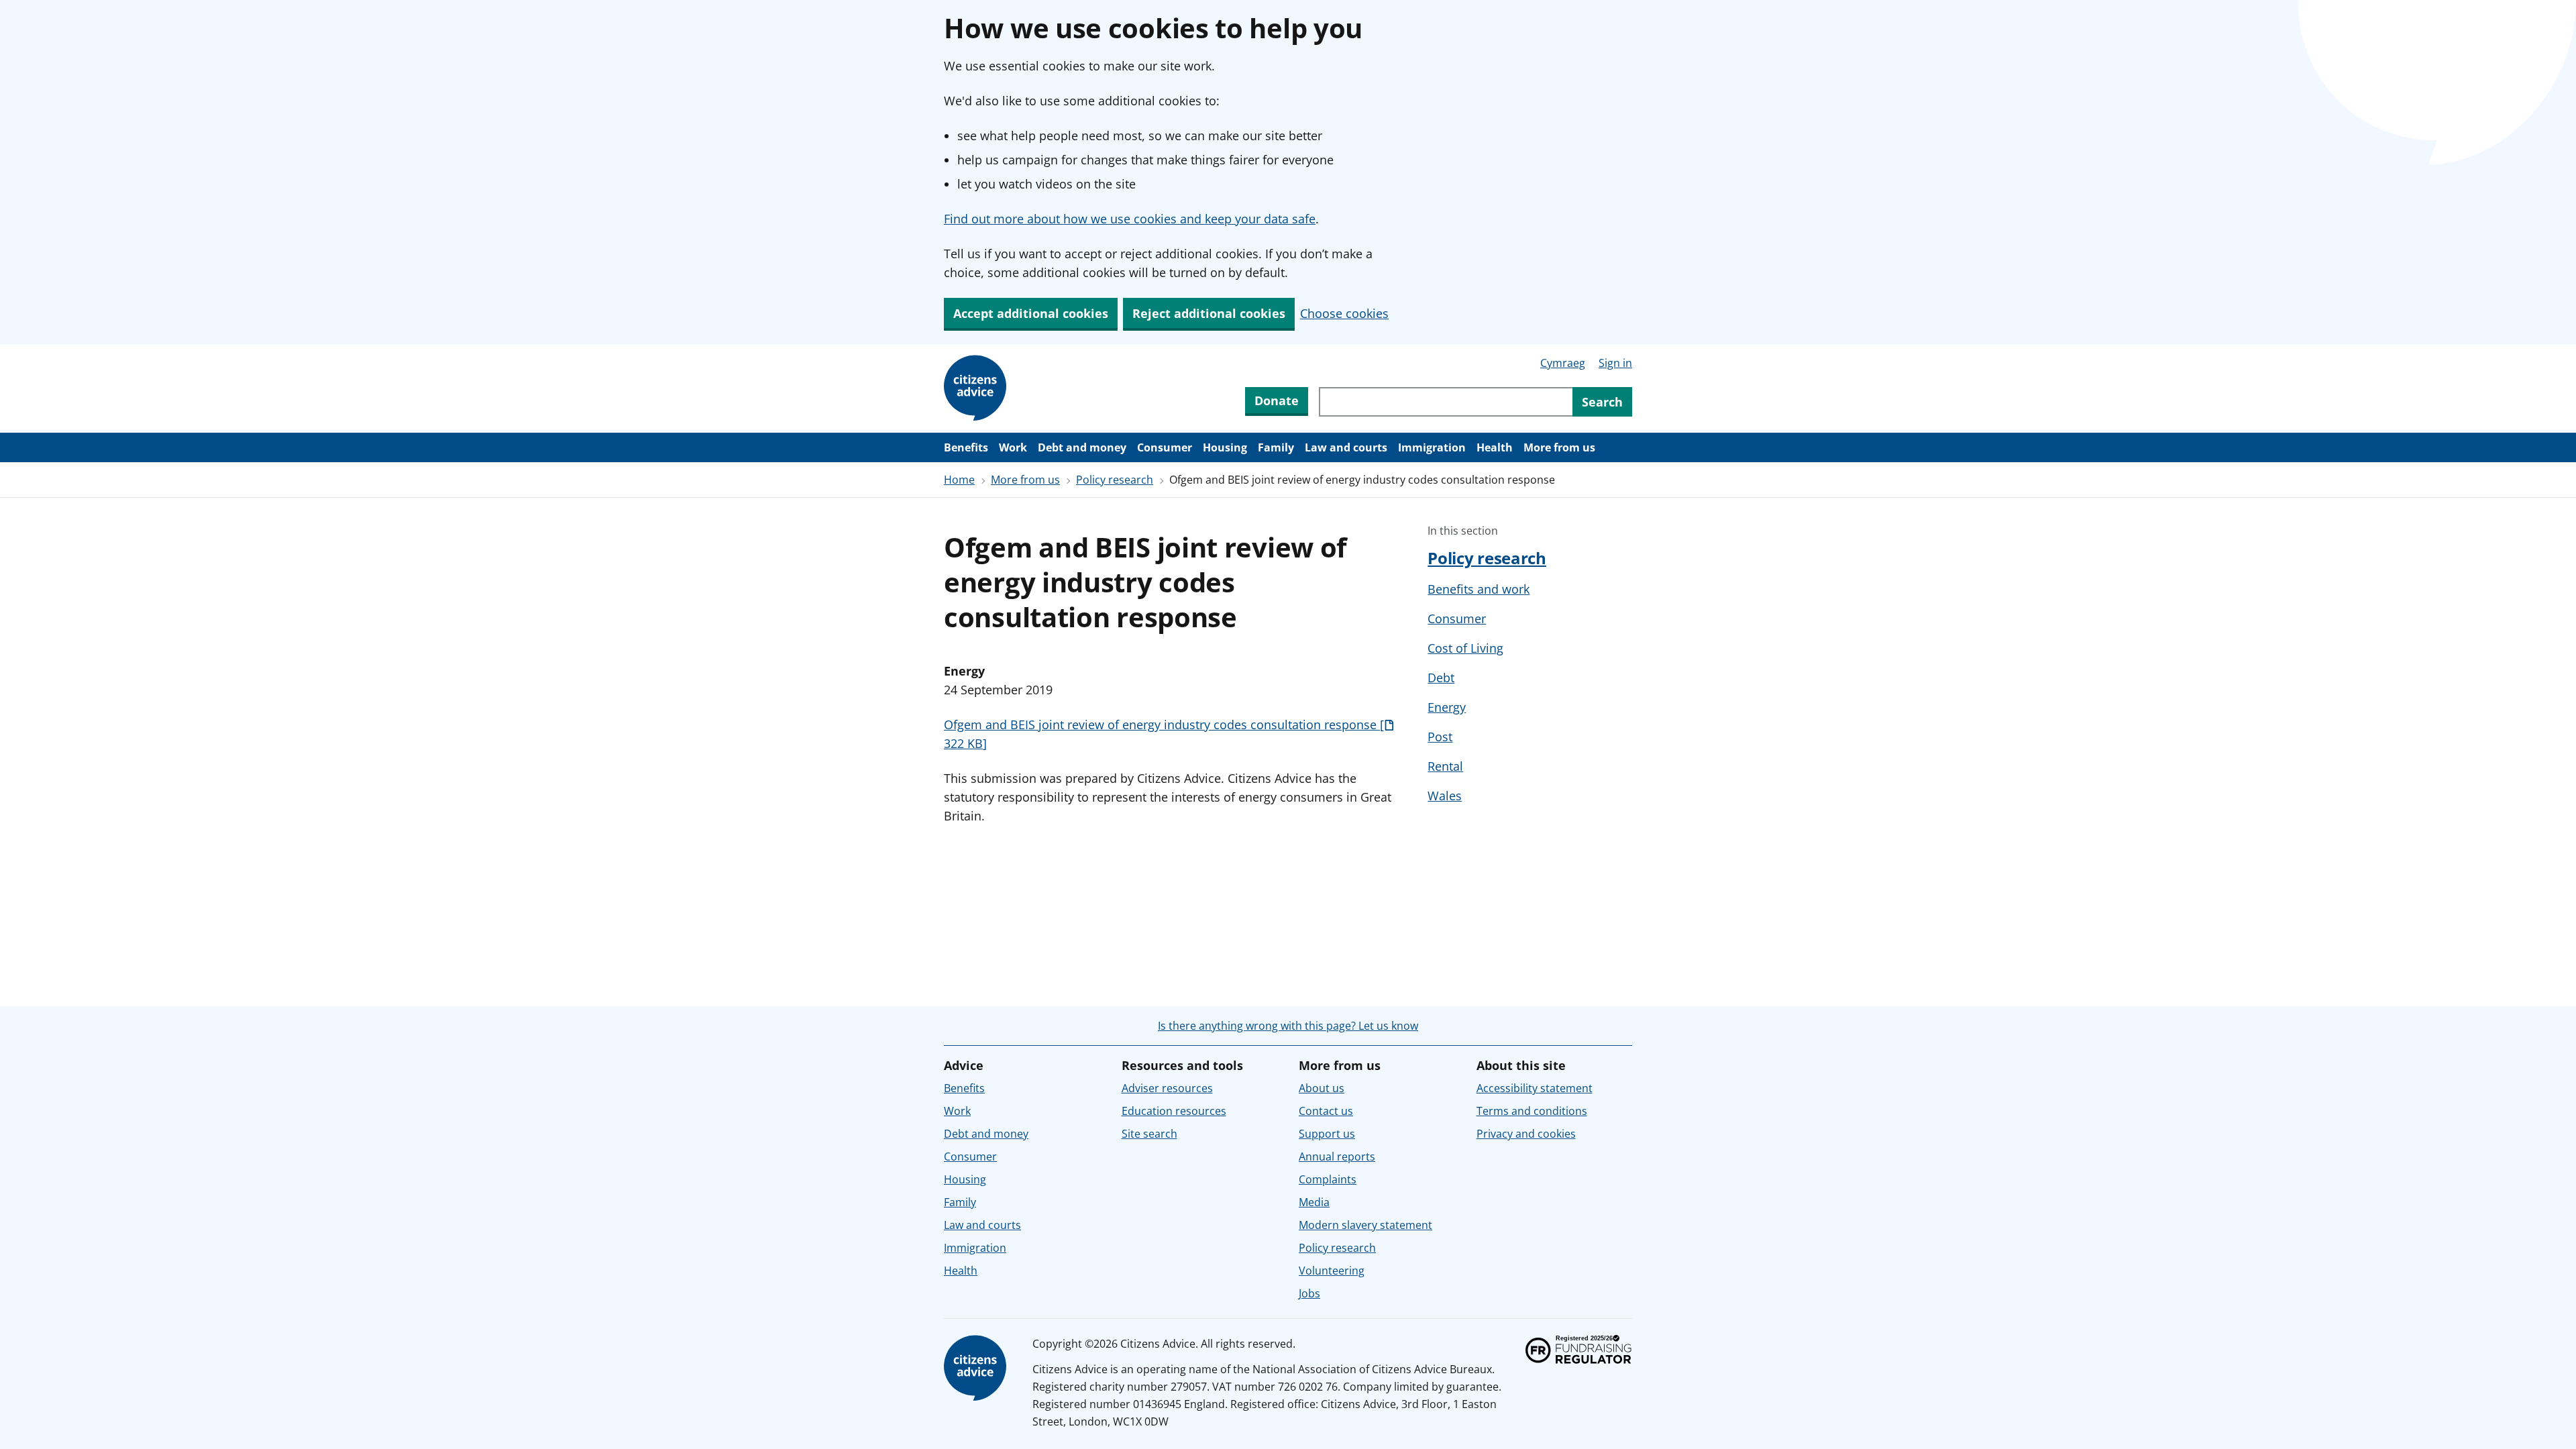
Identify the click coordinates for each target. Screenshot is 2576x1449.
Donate (1277, 400)
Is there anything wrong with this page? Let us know (1288, 1026)
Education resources (1174, 1111)
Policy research (1115, 480)
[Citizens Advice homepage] (977, 1368)
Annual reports (1337, 1157)
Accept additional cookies (1031, 313)
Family (1276, 447)
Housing (1225, 447)
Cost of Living (1465, 648)
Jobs (1309, 1293)
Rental (1445, 766)
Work (1013, 447)
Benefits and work (1479, 589)
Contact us (1326, 1111)
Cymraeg (1563, 363)
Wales (1445, 796)
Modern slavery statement (1365, 1225)
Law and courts (1346, 447)
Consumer (1165, 447)
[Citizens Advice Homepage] (977, 388)
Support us (1327, 1134)
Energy (1447, 707)
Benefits (966, 447)
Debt (1441, 678)
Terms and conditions (1532, 1111)
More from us (1559, 447)
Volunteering (1332, 1271)
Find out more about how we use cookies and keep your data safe (1130, 219)
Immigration (1432, 447)
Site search (1149, 1134)
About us (1322, 1088)
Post (1440, 737)
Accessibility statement (1535, 1088)
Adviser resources (1167, 1088)
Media (1314, 1202)
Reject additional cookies (1209, 313)
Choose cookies (1344, 313)
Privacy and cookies (1526, 1134)
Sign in (1615, 363)
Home (959, 480)
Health (1495, 447)
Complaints (1328, 1179)
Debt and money (1082, 447)
